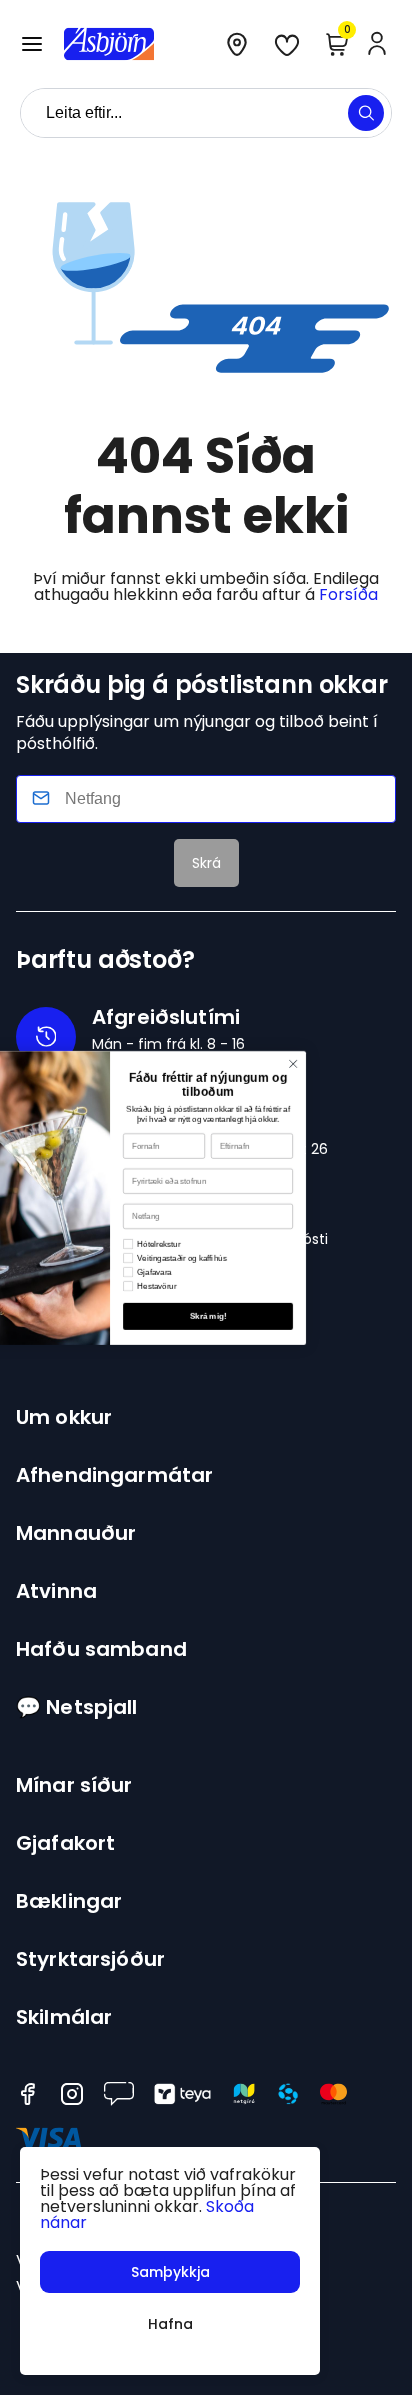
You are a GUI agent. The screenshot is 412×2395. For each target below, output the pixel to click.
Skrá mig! (273, 1315)
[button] (32, 44)
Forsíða (348, 594)
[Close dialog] (358, 1064)
